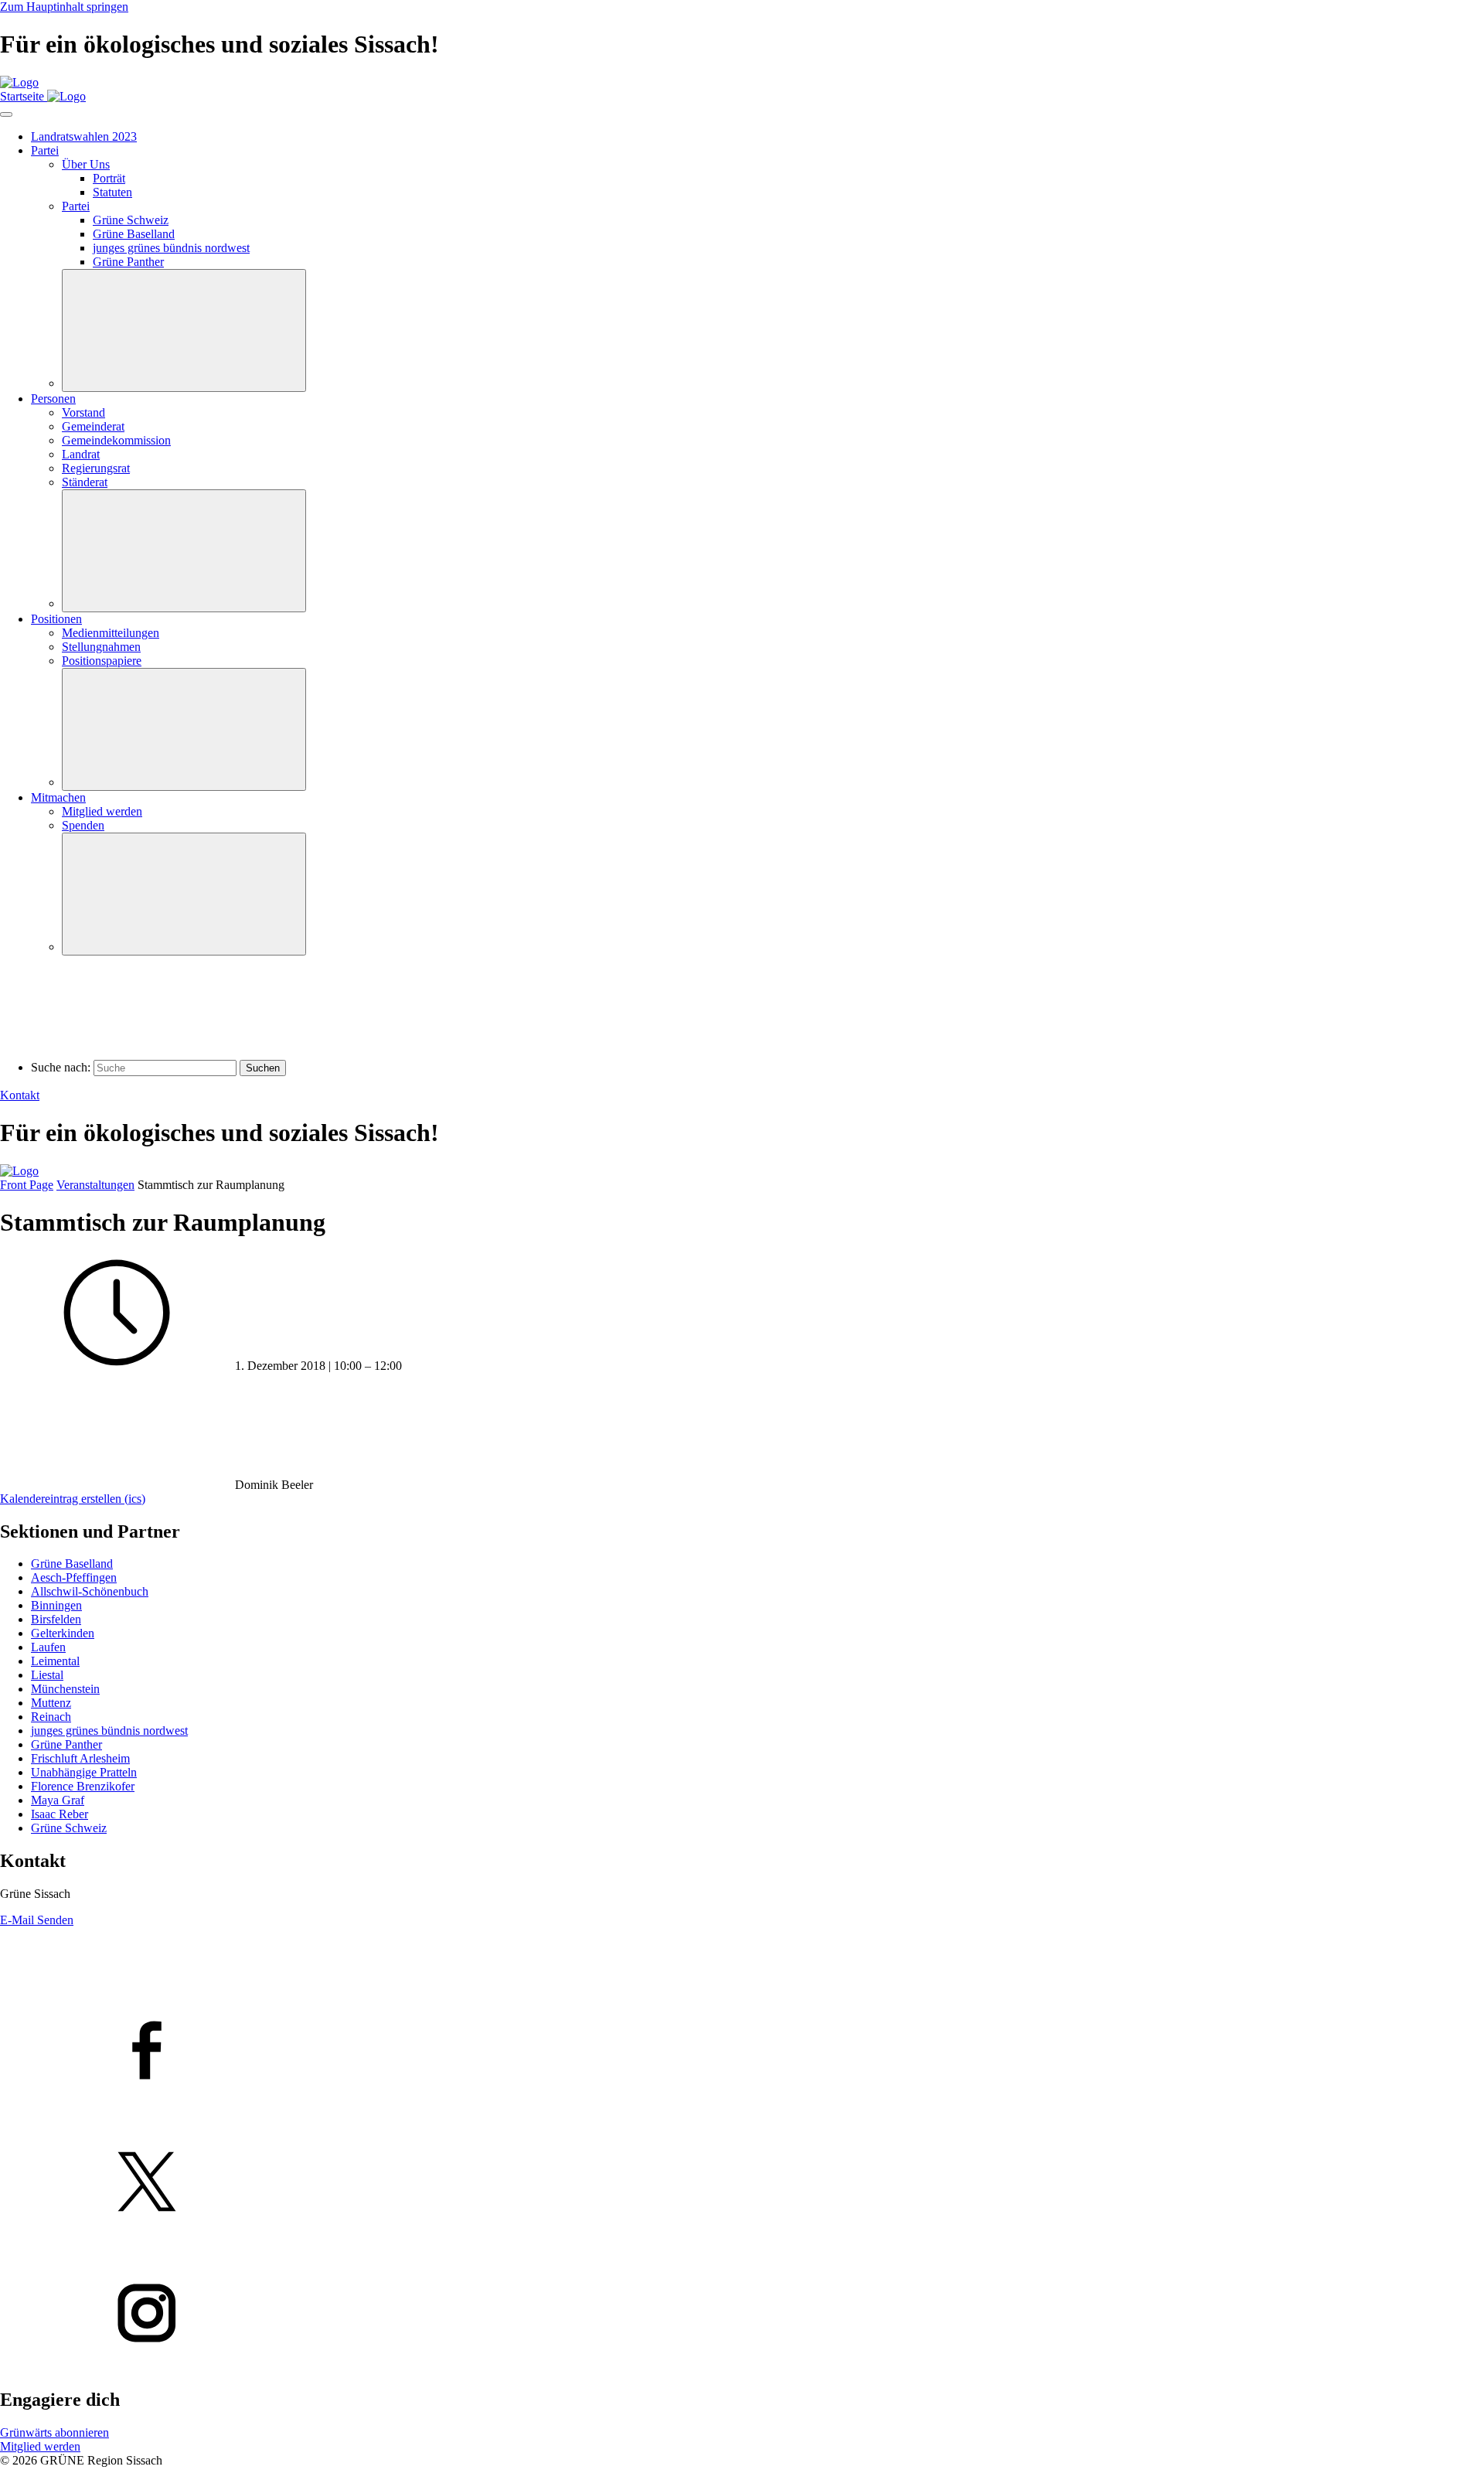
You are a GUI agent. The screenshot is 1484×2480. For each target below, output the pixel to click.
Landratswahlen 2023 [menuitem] (84, 136)
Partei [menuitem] (45, 150)
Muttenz (51, 1703)
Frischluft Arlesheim (80, 1758)
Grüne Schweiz (69, 1828)
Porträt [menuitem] (109, 178)
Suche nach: (61, 1067)
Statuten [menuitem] (112, 192)
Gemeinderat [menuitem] (93, 426)
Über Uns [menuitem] (86, 164)
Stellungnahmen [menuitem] (101, 647)
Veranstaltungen (95, 1185)
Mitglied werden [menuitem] (102, 811)
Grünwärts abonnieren (54, 2432)
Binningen (56, 1605)
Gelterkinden (63, 1633)
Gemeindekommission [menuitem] (116, 440)
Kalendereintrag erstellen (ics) (73, 1499)
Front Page (27, 1185)
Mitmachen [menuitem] (58, 797)
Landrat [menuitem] (81, 454)
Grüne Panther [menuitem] (128, 262)
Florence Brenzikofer (83, 1786)
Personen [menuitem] (53, 399)
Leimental (55, 1661)
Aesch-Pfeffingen (74, 1577)
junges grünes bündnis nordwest (109, 1731)
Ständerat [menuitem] (85, 482)
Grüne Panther (66, 1744)
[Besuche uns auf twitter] (742, 2183)
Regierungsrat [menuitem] (96, 468)
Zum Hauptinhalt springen (64, 7)
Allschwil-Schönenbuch (90, 1591)
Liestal (47, 1675)
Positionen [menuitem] (56, 619)
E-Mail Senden (37, 1920)
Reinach (51, 1717)
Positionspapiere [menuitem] (102, 661)
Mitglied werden (40, 2446)
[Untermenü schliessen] (184, 330)
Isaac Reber (60, 1814)
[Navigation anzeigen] (6, 114)
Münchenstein (65, 1689)
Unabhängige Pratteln (84, 1772)
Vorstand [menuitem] (83, 412)
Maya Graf (58, 1800)
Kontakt (20, 1095)
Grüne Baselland (72, 1564)
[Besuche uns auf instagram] (742, 2315)
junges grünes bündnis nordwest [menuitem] (171, 248)
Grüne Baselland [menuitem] (134, 234)
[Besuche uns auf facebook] (742, 2052)
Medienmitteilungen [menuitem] (111, 633)
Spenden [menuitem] (83, 825)
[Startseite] (19, 82)
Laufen (48, 1647)
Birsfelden (56, 1619)
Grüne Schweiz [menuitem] (131, 220)
